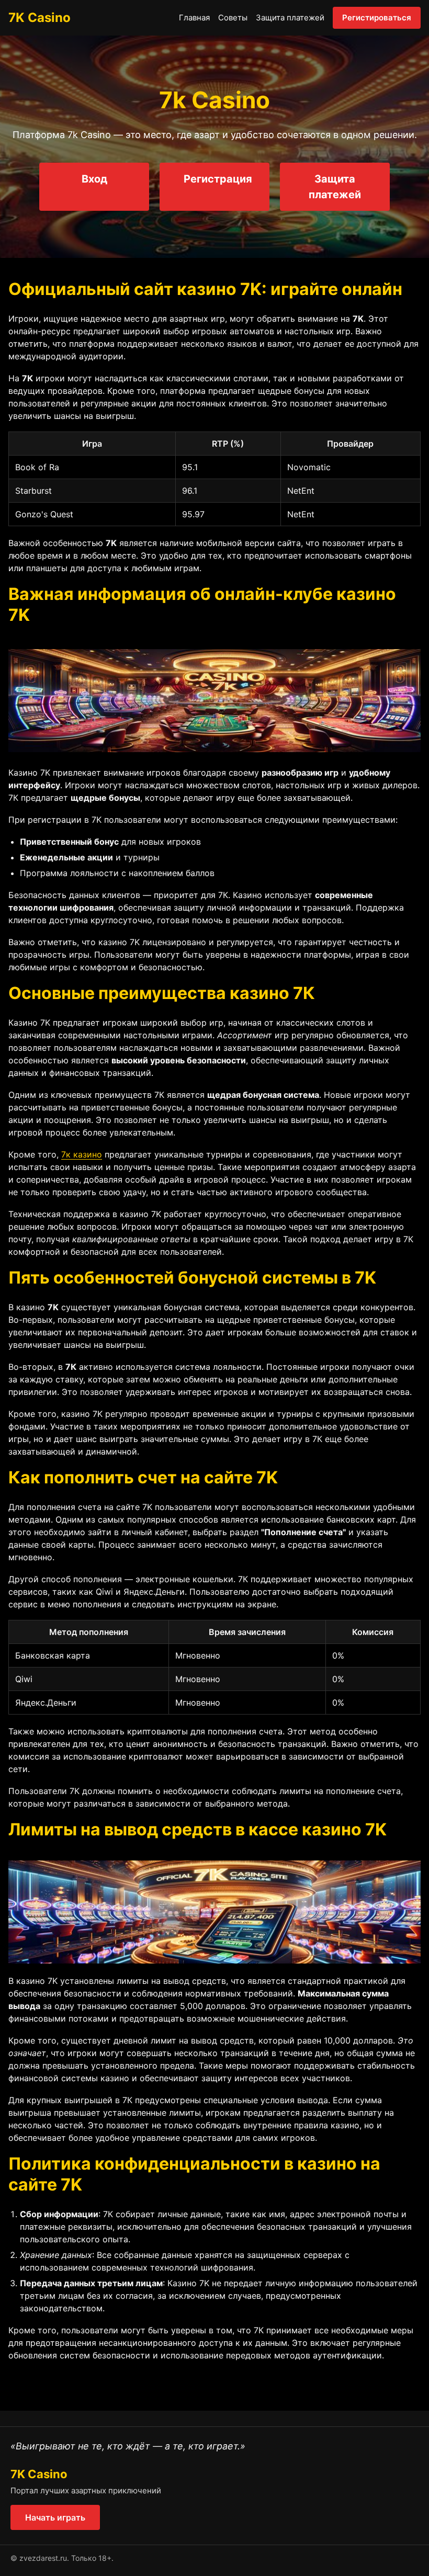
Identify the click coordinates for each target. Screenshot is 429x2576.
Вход (94, 179)
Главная (194, 18)
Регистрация (218, 179)
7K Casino (39, 18)
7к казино (82, 1154)
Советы (233, 18)
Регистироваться (377, 18)
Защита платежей (290, 18)
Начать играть (55, 2517)
